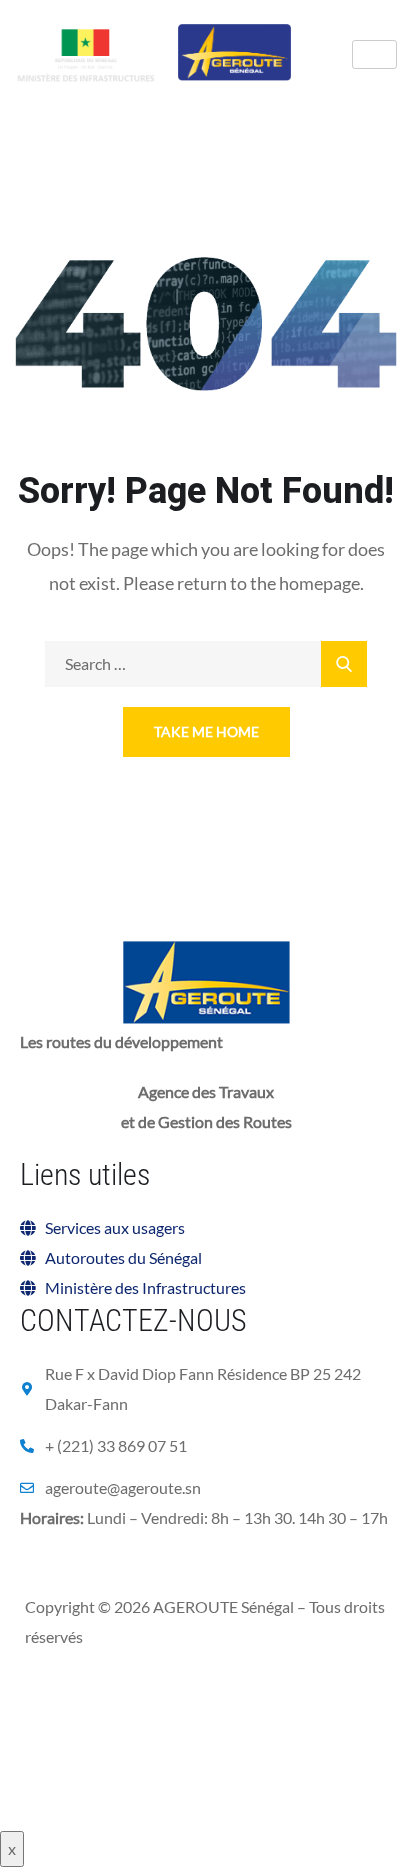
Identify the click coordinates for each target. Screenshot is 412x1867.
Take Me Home (206, 731)
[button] (113, 1572)
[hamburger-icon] (374, 54)
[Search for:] (206, 663)
